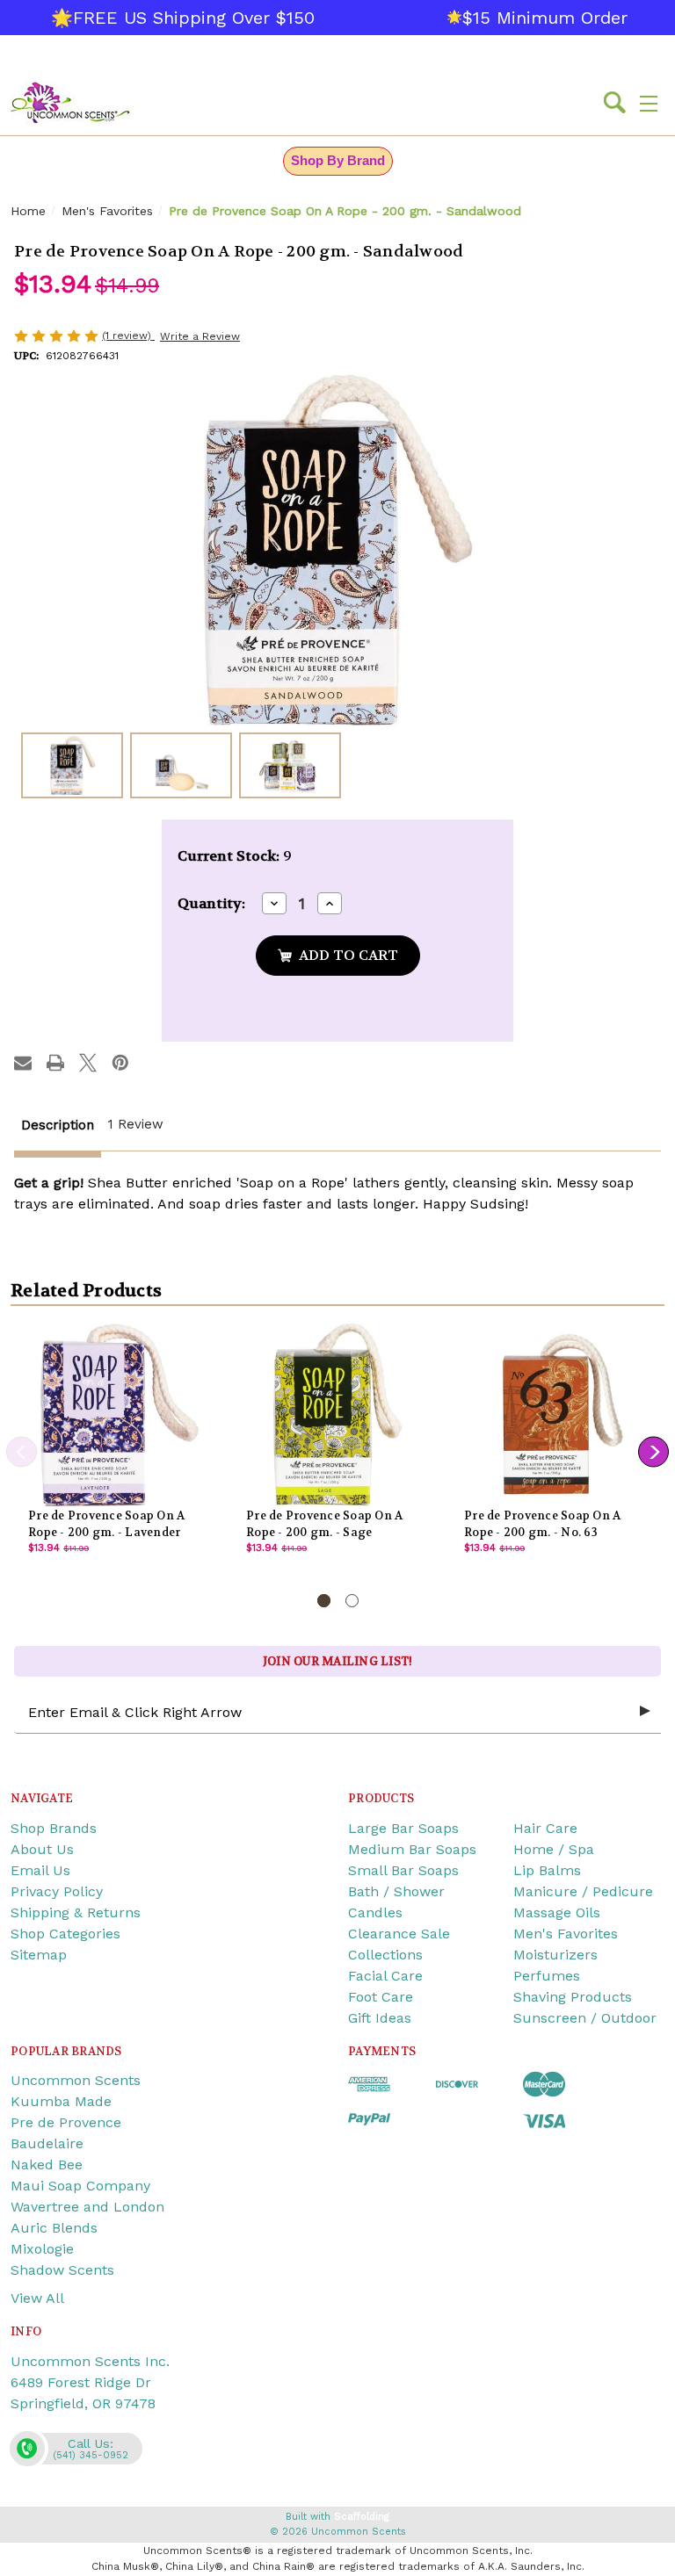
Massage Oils (557, 1912)
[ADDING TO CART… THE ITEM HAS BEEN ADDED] (338, 956)
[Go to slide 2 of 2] (352, 1601)
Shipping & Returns (76, 1912)
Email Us (40, 1870)
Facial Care (385, 1976)
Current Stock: (235, 856)
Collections (385, 1955)
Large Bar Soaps (403, 1828)
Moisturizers (555, 1955)
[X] (88, 1063)
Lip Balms (547, 1870)
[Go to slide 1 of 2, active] (324, 1601)
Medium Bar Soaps (412, 1849)
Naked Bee (47, 2165)
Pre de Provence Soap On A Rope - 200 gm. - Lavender (106, 1524)
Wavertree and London (87, 2207)
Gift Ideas (380, 2018)
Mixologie (42, 2249)
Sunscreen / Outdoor (585, 2018)
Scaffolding (362, 2517)
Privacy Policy (57, 1891)
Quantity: (211, 903)
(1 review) (128, 336)
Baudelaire (47, 2143)
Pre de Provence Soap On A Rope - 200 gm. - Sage (324, 1524)
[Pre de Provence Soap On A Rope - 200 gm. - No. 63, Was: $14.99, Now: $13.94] (555, 1415)
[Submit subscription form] (645, 1712)
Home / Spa (554, 1849)
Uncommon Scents (76, 2080)
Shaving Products (573, 1997)
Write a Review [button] (200, 336)
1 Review (136, 1124)
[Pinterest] (120, 1063)
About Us (42, 1849)
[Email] (23, 1063)
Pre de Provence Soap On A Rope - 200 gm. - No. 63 (542, 1524)
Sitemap (39, 1955)
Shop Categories (65, 1934)
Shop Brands (54, 1828)
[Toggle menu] (649, 103)
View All (37, 2298)
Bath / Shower (396, 1891)
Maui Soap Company (80, 2186)
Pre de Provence (66, 2122)
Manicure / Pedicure (583, 1891)
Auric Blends (54, 2228)
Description (58, 1125)
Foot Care (381, 1997)
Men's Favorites (566, 1934)
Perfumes (547, 1976)
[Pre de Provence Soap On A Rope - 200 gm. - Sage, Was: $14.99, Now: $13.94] (337, 1415)
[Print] (55, 1063)
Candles (375, 1912)
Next (653, 1451)
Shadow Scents (62, 2270)
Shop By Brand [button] (338, 160)
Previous (22, 1451)
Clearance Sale (399, 1934)
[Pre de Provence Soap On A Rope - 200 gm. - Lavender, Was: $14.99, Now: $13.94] (120, 1415)
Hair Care (545, 1828)
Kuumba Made (61, 2101)
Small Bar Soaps (403, 1870)
